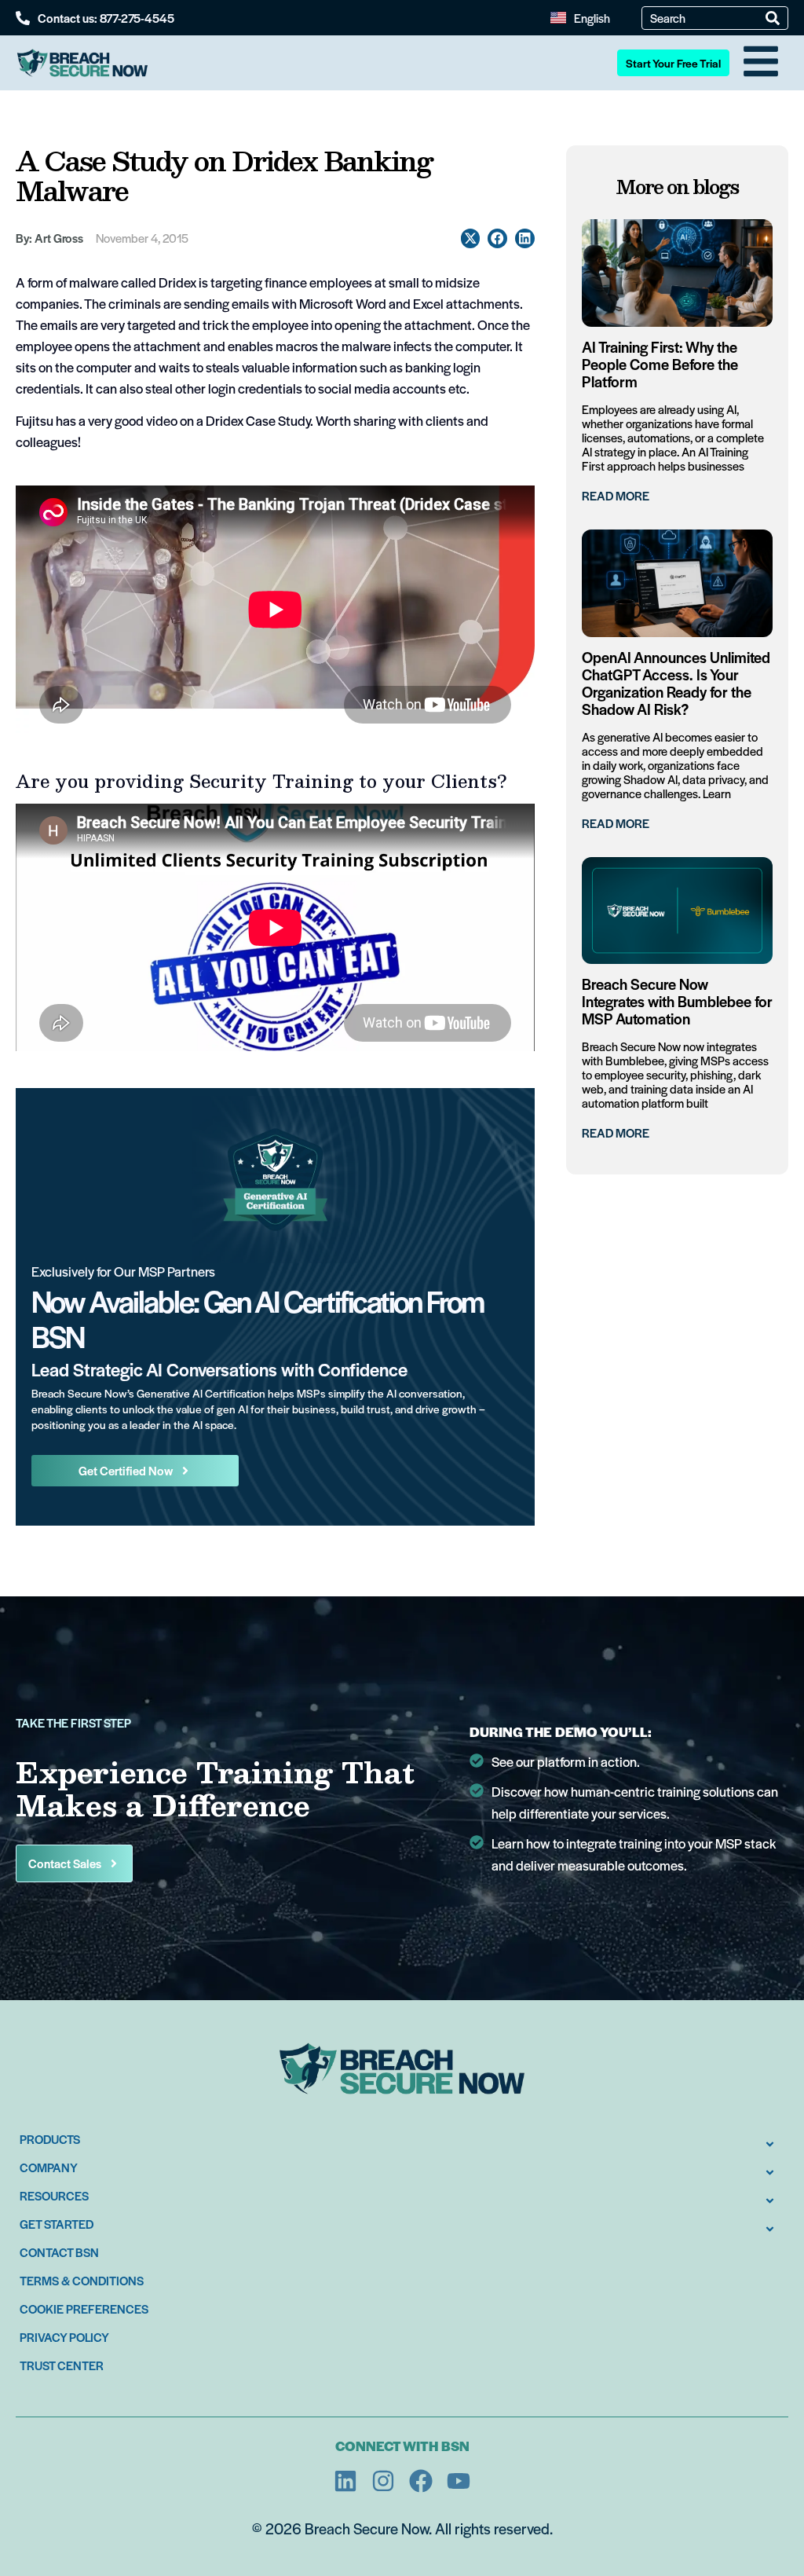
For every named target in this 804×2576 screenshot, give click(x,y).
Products (50, 2139)
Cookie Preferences (84, 2309)
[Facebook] (421, 2481)
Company (49, 2167)
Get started (57, 2224)
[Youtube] (459, 2481)
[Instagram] (383, 2481)
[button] (471, 238)
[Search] (773, 18)
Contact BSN (59, 2252)
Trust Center (62, 2365)
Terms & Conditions (82, 2280)
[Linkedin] (345, 2481)
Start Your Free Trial (673, 63)
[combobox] (708, 18)
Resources (54, 2195)
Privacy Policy (64, 2337)
